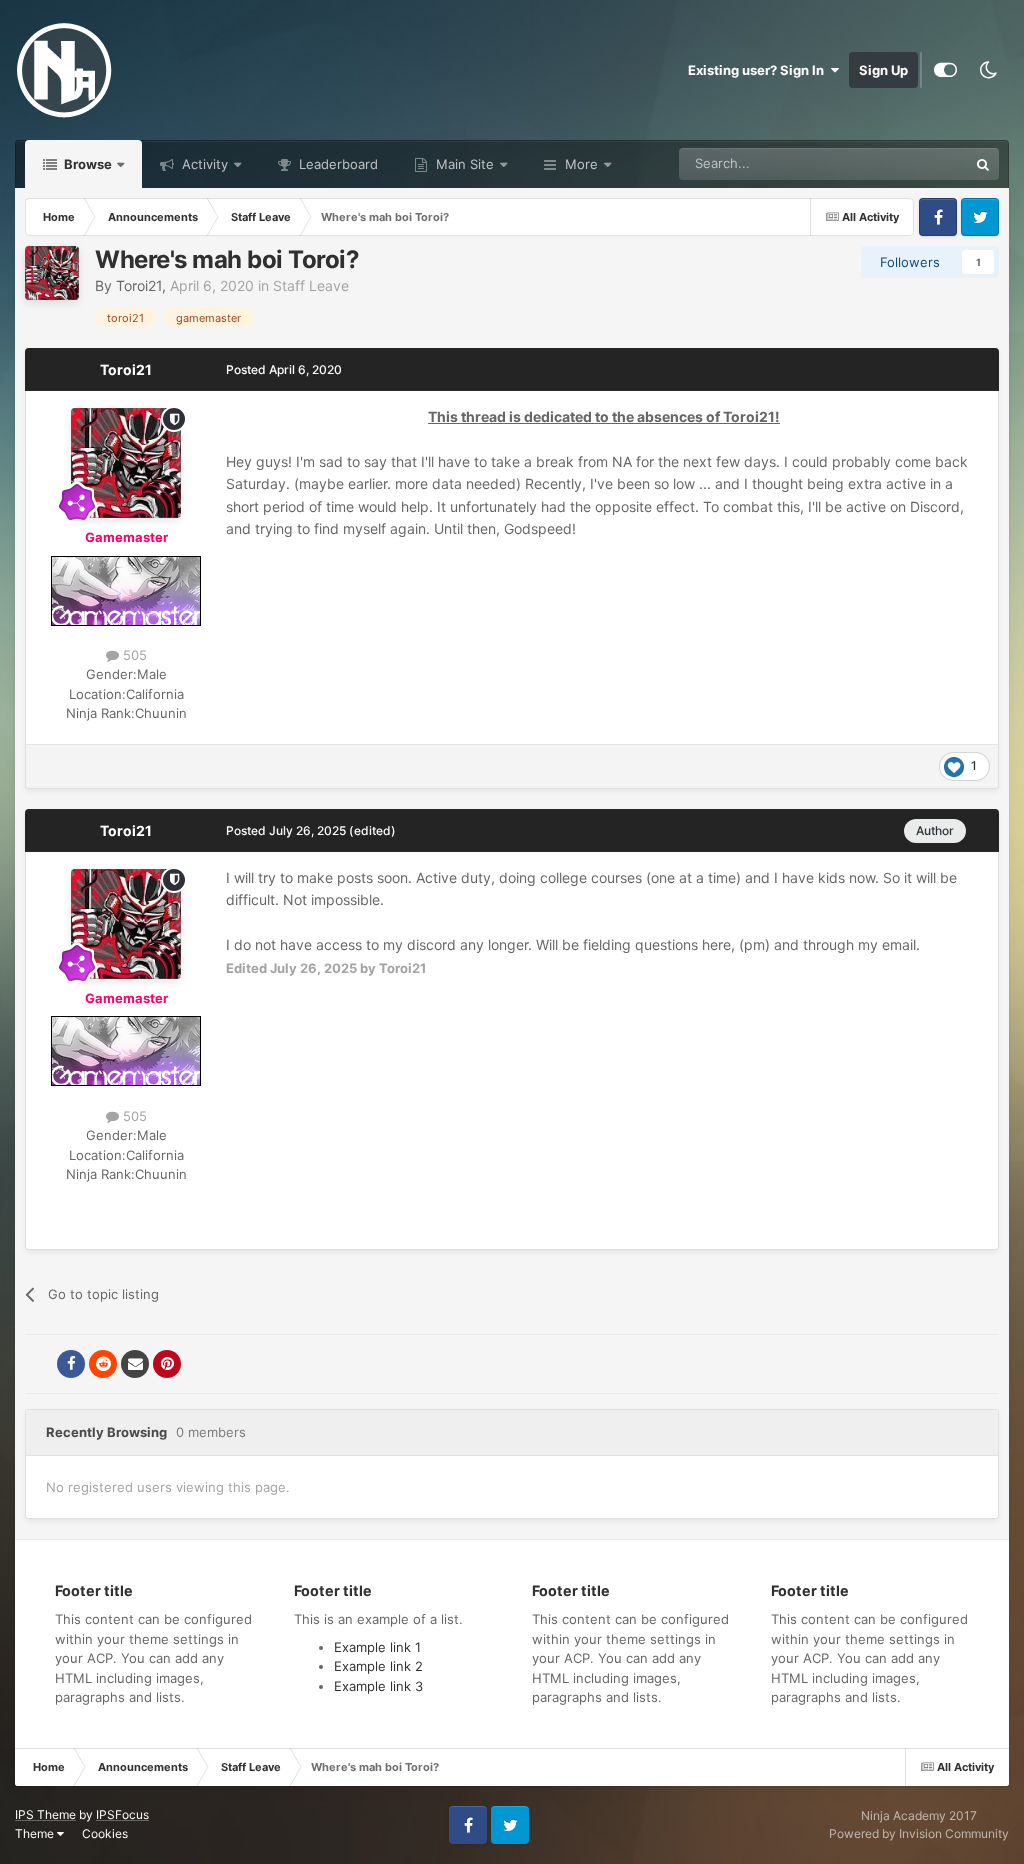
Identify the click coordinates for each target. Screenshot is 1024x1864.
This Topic (911, 163)
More (581, 164)
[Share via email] (135, 1364)
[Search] (983, 164)
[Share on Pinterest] (167, 1364)
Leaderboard (336, 164)
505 (133, 655)
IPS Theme (45, 1814)
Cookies (105, 1833)
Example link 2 (378, 1666)
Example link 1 (377, 1647)
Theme (36, 1833)
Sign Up (883, 70)
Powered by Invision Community (919, 1833)
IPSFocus (122, 1814)
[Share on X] (39, 1364)
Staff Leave (311, 285)
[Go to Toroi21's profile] (52, 273)
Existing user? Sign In (759, 70)
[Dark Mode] (988, 70)
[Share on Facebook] (71, 1364)
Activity (203, 164)
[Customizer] (945, 70)
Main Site (463, 164)
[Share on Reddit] (103, 1364)
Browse (86, 164)
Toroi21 (139, 285)
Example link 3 (378, 1686)
